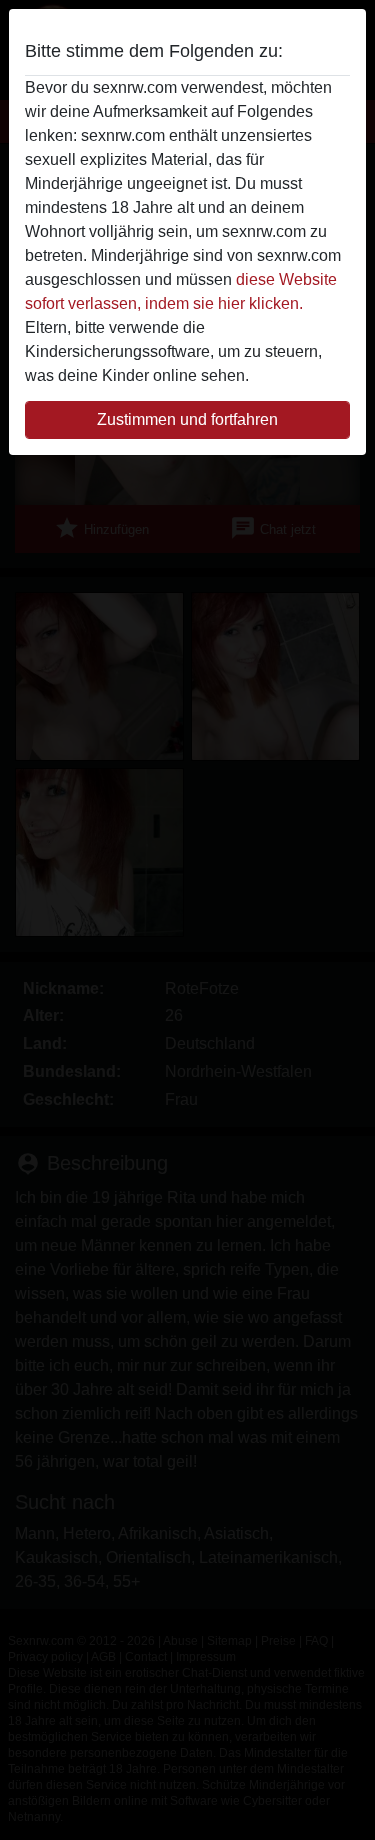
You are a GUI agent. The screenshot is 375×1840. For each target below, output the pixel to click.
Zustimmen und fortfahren (187, 419)
